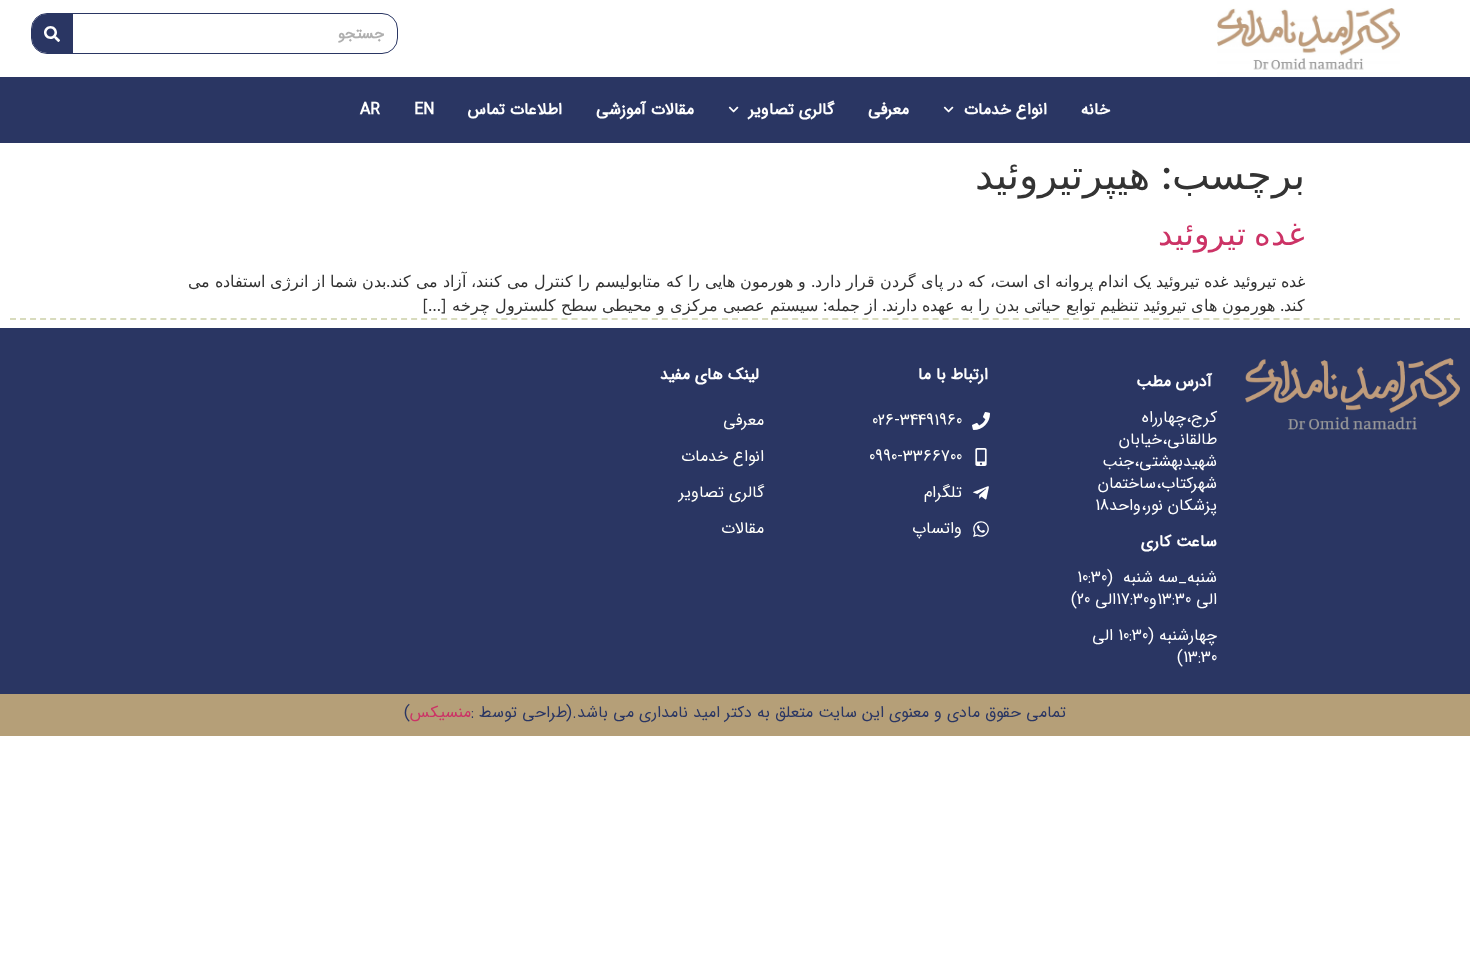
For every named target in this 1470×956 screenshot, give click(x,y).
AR (370, 109)
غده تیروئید (1231, 233)
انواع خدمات (1005, 109)
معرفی (888, 109)
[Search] (52, 33)
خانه (1095, 109)
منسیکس (440, 712)
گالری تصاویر (791, 109)
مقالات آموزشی (645, 109)
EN (424, 109)
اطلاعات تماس (515, 109)
